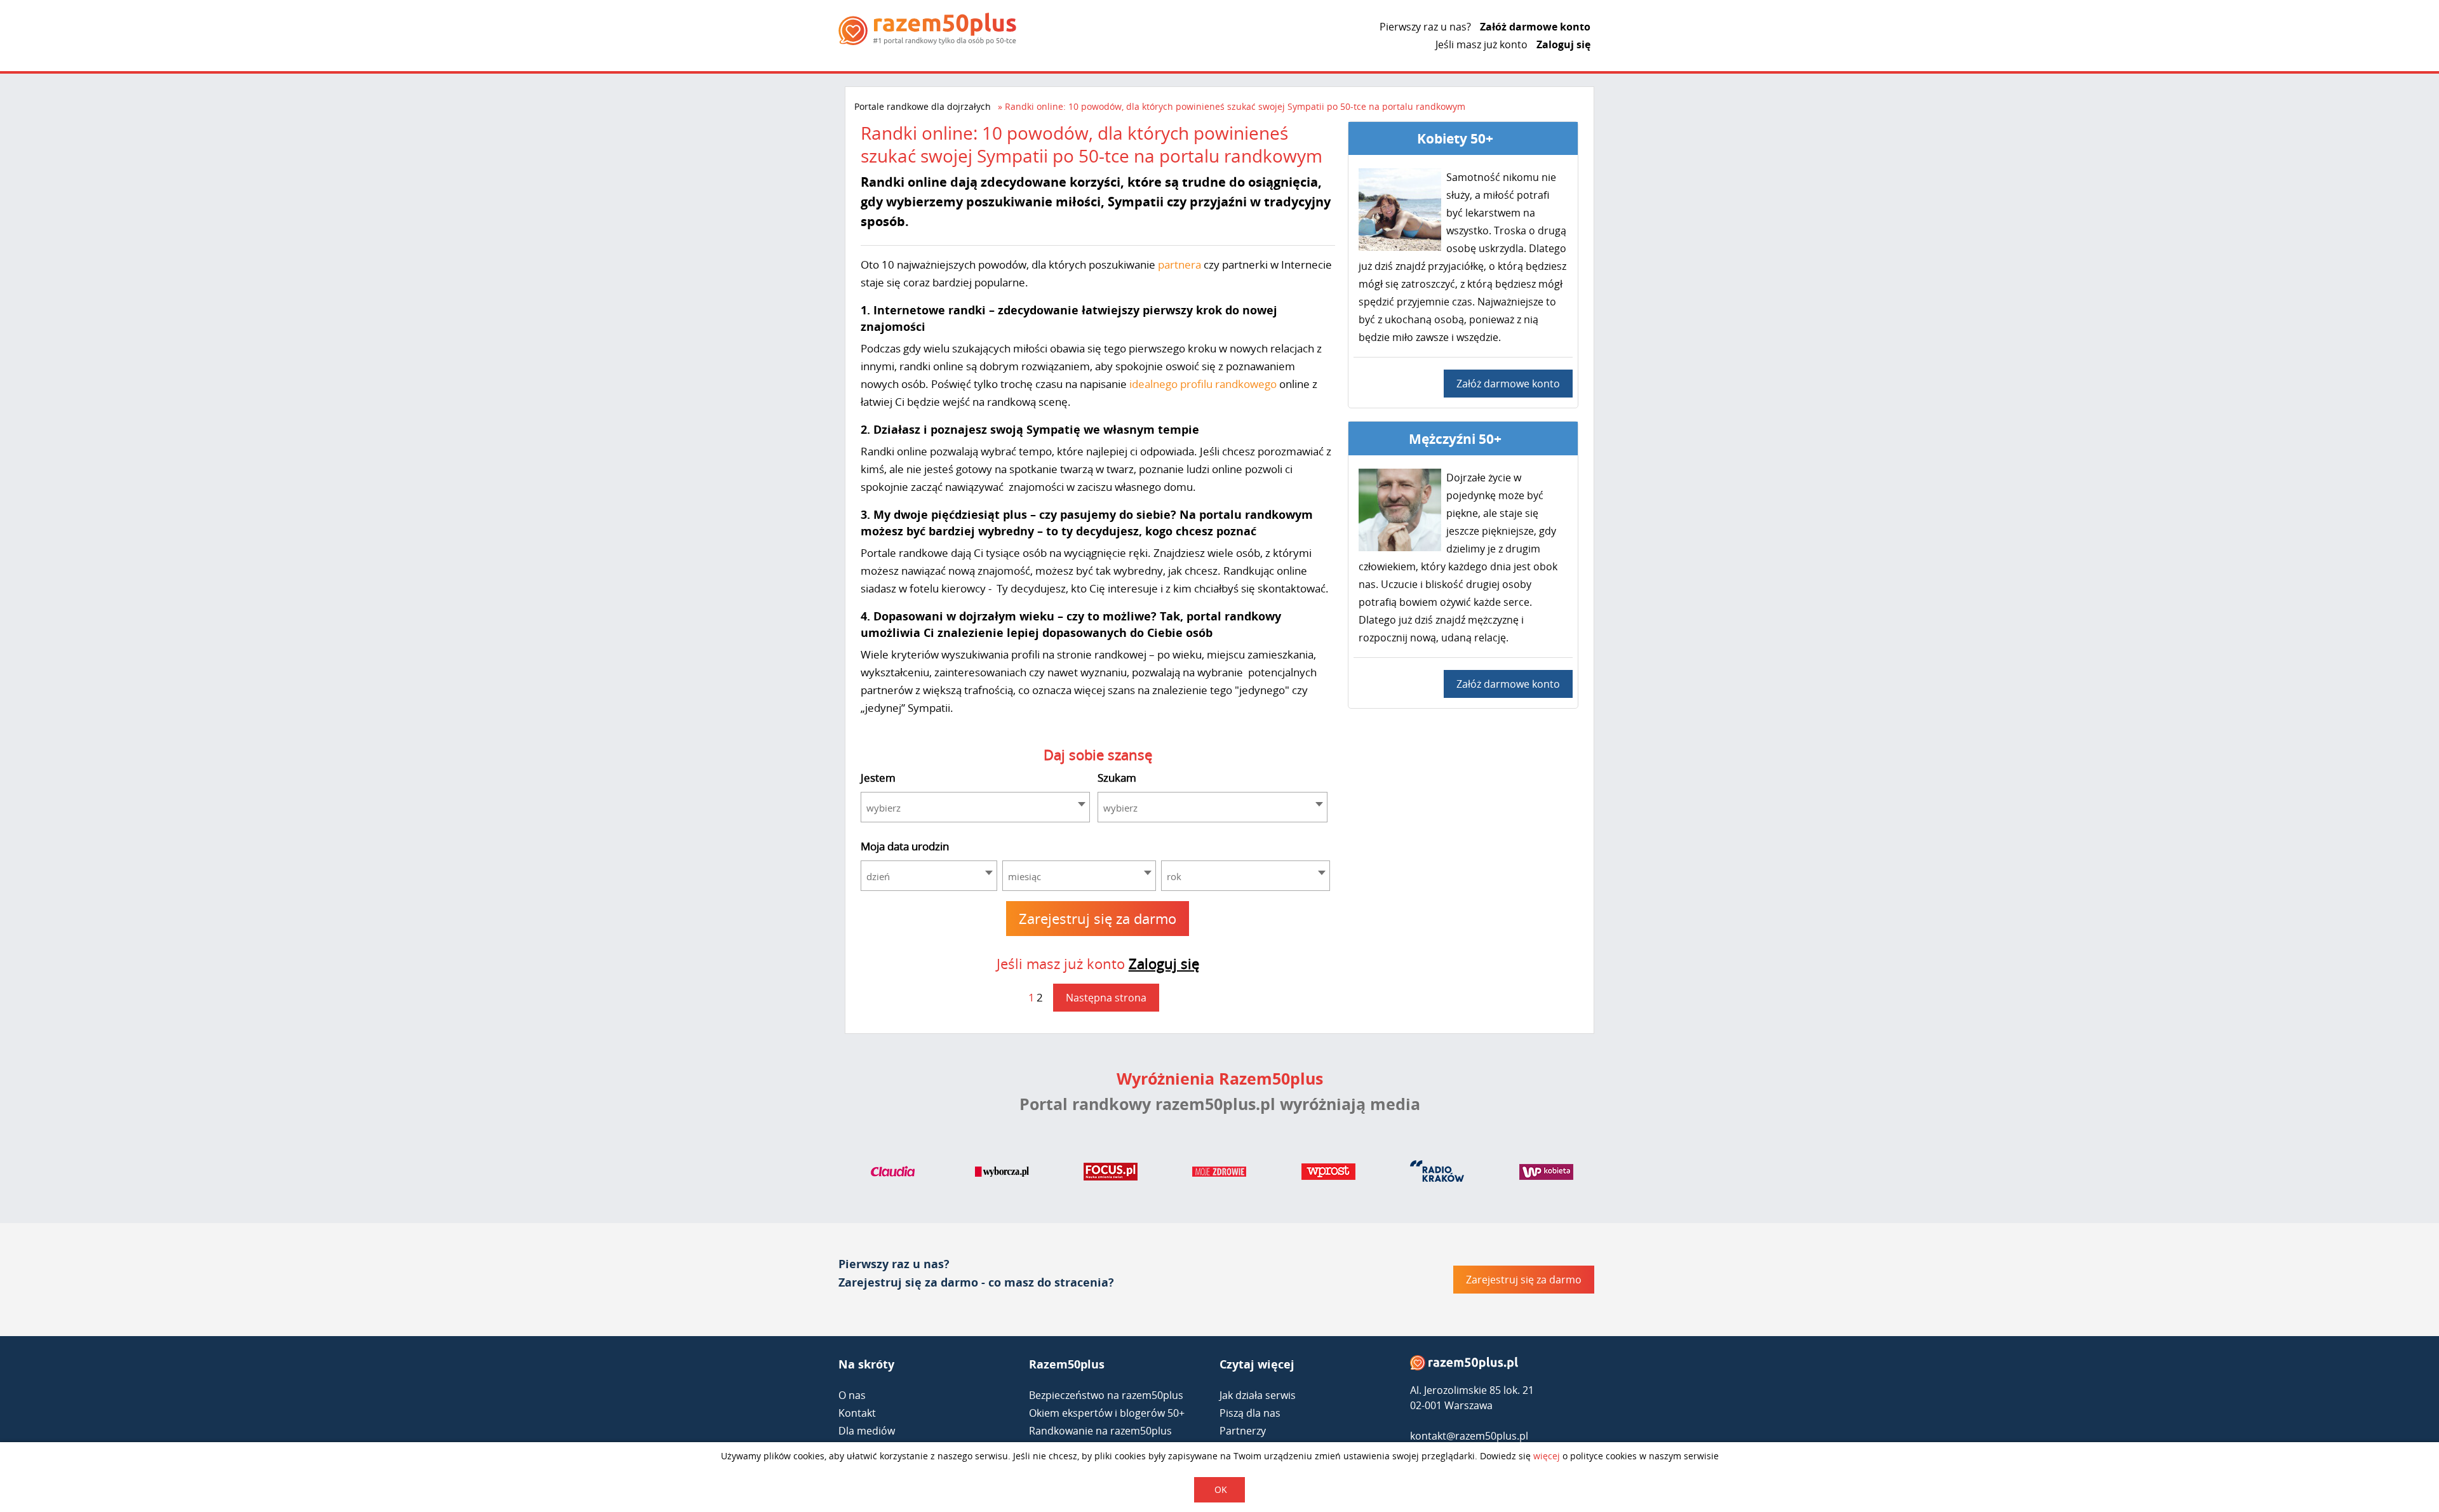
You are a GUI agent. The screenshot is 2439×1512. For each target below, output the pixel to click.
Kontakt (857, 1413)
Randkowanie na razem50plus (1100, 1431)
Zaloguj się (1563, 44)
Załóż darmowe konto (1535, 27)
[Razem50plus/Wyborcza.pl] (1002, 1174)
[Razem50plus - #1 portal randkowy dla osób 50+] (1464, 1366)
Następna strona (1106, 998)
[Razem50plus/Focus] (1111, 1174)
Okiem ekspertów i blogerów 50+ (1107, 1413)
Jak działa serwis (1258, 1395)
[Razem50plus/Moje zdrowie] (1219, 1174)
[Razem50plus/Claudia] (893, 1174)
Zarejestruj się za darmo (1098, 918)
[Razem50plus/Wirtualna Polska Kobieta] (1546, 1174)
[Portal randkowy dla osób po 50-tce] (927, 29)
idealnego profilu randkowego (1203, 384)
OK (1221, 1489)
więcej (1547, 1456)
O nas (852, 1395)
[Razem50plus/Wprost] (1328, 1174)
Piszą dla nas (1250, 1413)
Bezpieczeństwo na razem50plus (1106, 1395)
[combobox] (976, 807)
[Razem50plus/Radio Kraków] (1437, 1174)
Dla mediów (867, 1431)
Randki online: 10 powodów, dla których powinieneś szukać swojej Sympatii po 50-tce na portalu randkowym (1235, 106)
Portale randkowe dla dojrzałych (923, 106)
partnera (1179, 264)
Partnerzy (1243, 1431)
